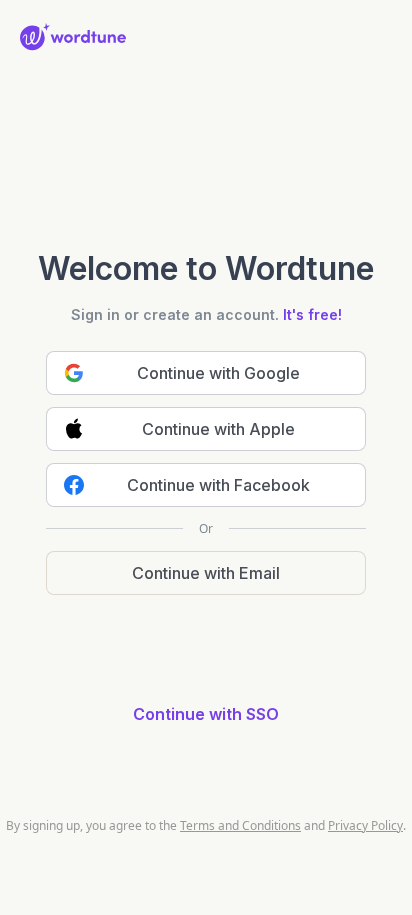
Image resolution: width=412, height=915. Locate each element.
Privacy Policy (365, 825)
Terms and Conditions (240, 825)
